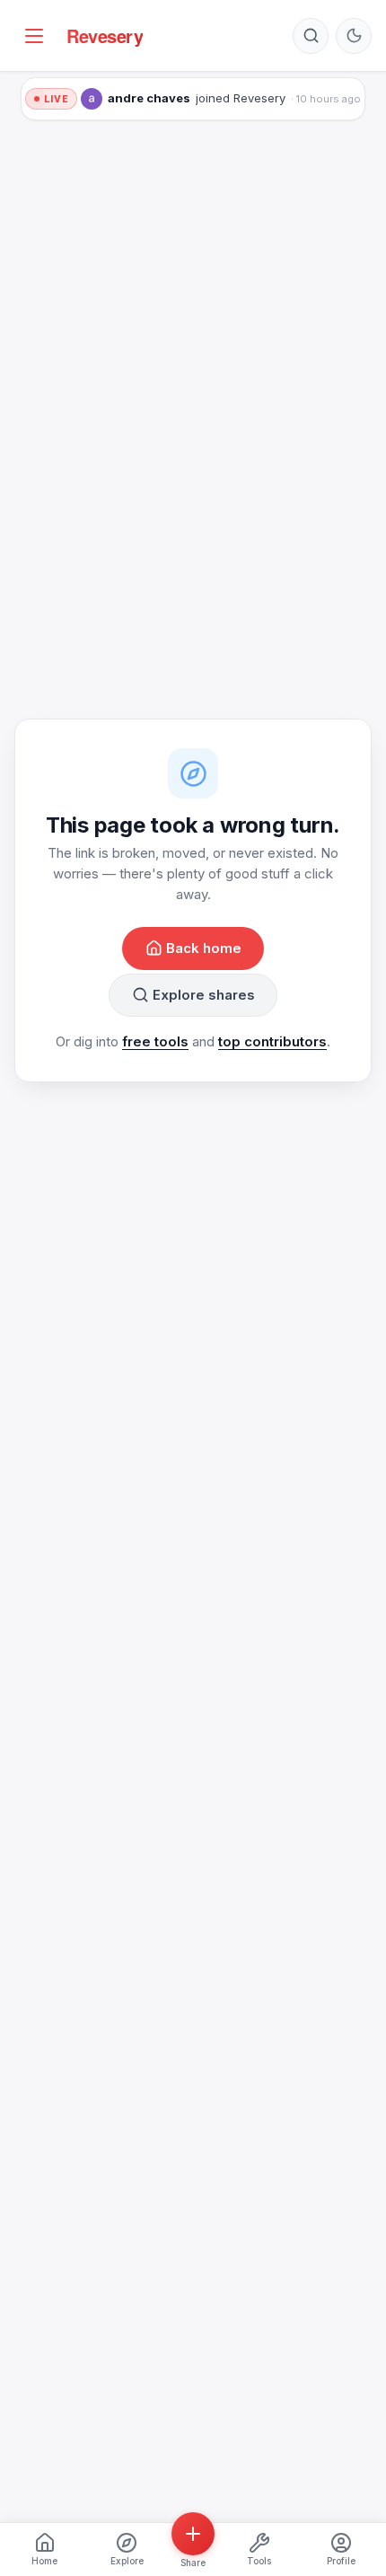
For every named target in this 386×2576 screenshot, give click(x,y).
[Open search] (311, 36)
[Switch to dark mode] (354, 36)
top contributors (272, 1041)
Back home (204, 948)
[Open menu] (34, 36)
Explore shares (204, 995)
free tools (155, 1041)
